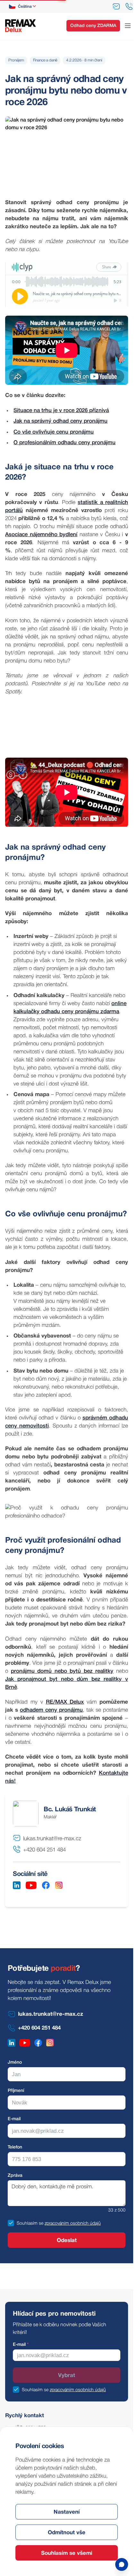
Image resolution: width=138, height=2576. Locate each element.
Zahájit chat (83, 2540)
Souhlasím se (30, 2224)
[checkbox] (11, 2223)
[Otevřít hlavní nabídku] (128, 26)
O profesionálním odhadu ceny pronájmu (65, 443)
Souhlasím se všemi (67, 2553)
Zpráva (15, 2176)
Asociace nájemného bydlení (41, 535)
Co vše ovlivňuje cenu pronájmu (54, 432)
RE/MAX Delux (65, 1702)
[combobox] (23, 6)
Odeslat (67, 2241)
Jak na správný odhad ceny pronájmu (60, 421)
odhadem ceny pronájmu (51, 1710)
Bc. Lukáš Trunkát (70, 1810)
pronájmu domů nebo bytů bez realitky (62, 1671)
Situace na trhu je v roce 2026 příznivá (61, 411)
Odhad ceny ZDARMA (93, 26)
